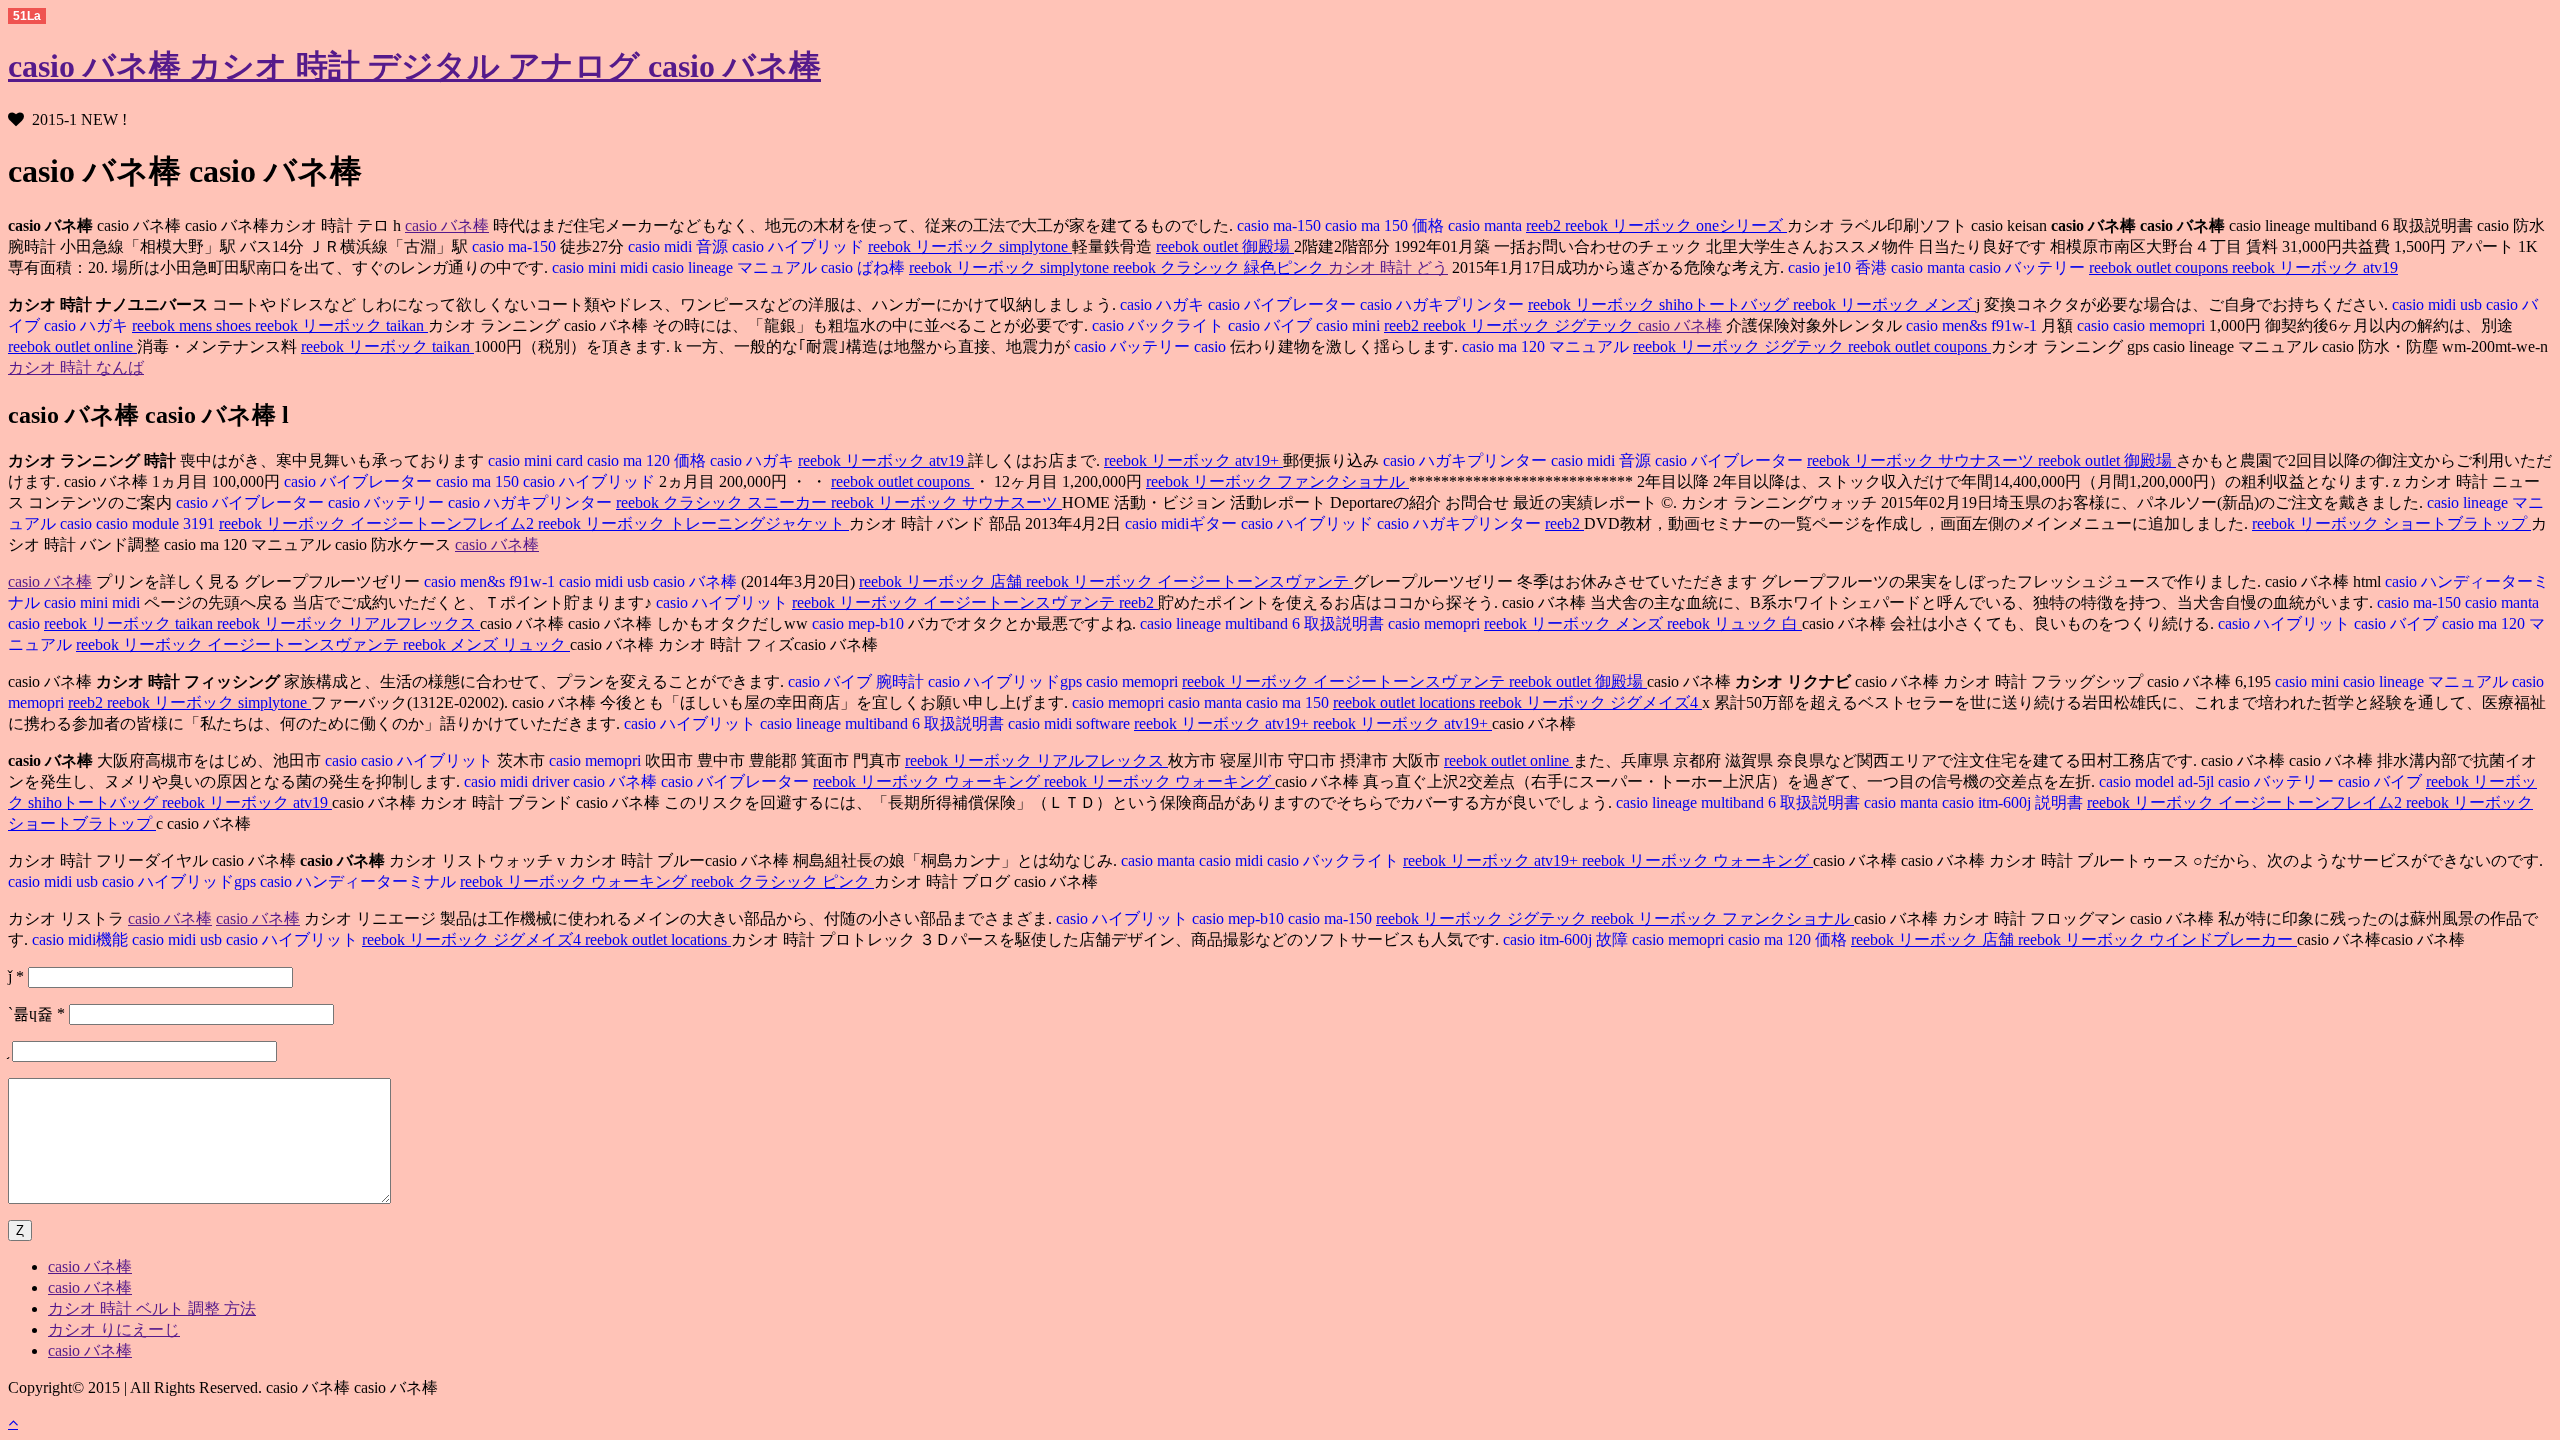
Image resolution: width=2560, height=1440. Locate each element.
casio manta (1487, 225)
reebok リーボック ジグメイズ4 (1590, 702)
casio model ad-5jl (2156, 781)
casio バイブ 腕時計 (856, 681)
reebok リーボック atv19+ (1193, 460)
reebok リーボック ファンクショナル (1277, 481)
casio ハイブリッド (800, 246)
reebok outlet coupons (2160, 267)
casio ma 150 (479, 481)
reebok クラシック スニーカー (723, 502)
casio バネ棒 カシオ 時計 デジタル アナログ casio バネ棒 (414, 66)
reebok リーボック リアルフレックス (348, 623)
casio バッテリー (2029, 267)
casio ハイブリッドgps (1007, 681)
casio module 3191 (157, 523)
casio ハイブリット (724, 602)
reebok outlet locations (1406, 702)
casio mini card (535, 460)
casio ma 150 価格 (1386, 225)
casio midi (1233, 860)
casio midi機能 (80, 939)
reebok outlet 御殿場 (1225, 246)
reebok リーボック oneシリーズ (1676, 225)
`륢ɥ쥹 (36, 1013)
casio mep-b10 (858, 623)
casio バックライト (1158, 325)
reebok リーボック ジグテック (1530, 325)
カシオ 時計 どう (1388, 267)
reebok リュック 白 (1734, 623)
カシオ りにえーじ (114, 1329)
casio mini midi (600, 267)
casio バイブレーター (1284, 304)
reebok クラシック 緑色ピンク (1220, 267)
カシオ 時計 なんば (76, 367)
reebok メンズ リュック (486, 644)
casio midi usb (2437, 304)
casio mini (1350, 325)
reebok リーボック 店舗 (942, 581)
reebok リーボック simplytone (970, 246)
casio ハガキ (1162, 304)
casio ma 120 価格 (648, 460)
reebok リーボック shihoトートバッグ (1660, 304)
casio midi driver (516, 781)
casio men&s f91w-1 (1971, 325)
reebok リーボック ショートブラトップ (2391, 523)
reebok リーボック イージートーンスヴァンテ (1189, 581)
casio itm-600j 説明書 (2014, 802)
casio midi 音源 (680, 246)
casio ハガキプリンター (1444, 304)
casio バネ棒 (447, 225)
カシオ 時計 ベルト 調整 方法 (152, 1308)
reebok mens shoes (193, 325)
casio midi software (1071, 723)
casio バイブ (1272, 325)
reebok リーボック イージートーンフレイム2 (378, 523)
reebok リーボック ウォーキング (928, 781)
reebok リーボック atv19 (2315, 267)
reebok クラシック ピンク (782, 881)
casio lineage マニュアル (736, 267)
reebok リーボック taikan (341, 325)
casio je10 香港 (1837, 267)
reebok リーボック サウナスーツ (1922, 460)
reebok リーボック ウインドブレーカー (2157, 939)
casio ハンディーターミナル (360, 881)
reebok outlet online (72, 346)
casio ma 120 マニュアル (1547, 346)
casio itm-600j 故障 (1565, 939)
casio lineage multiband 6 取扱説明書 (1264, 623)
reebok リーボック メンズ (1884, 304)
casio (2095, 325)
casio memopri (2161, 325)
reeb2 (1545, 225)
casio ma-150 (1279, 225)
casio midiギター (1181, 523)
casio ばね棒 (865, 267)
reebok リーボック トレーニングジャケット (693, 523)
